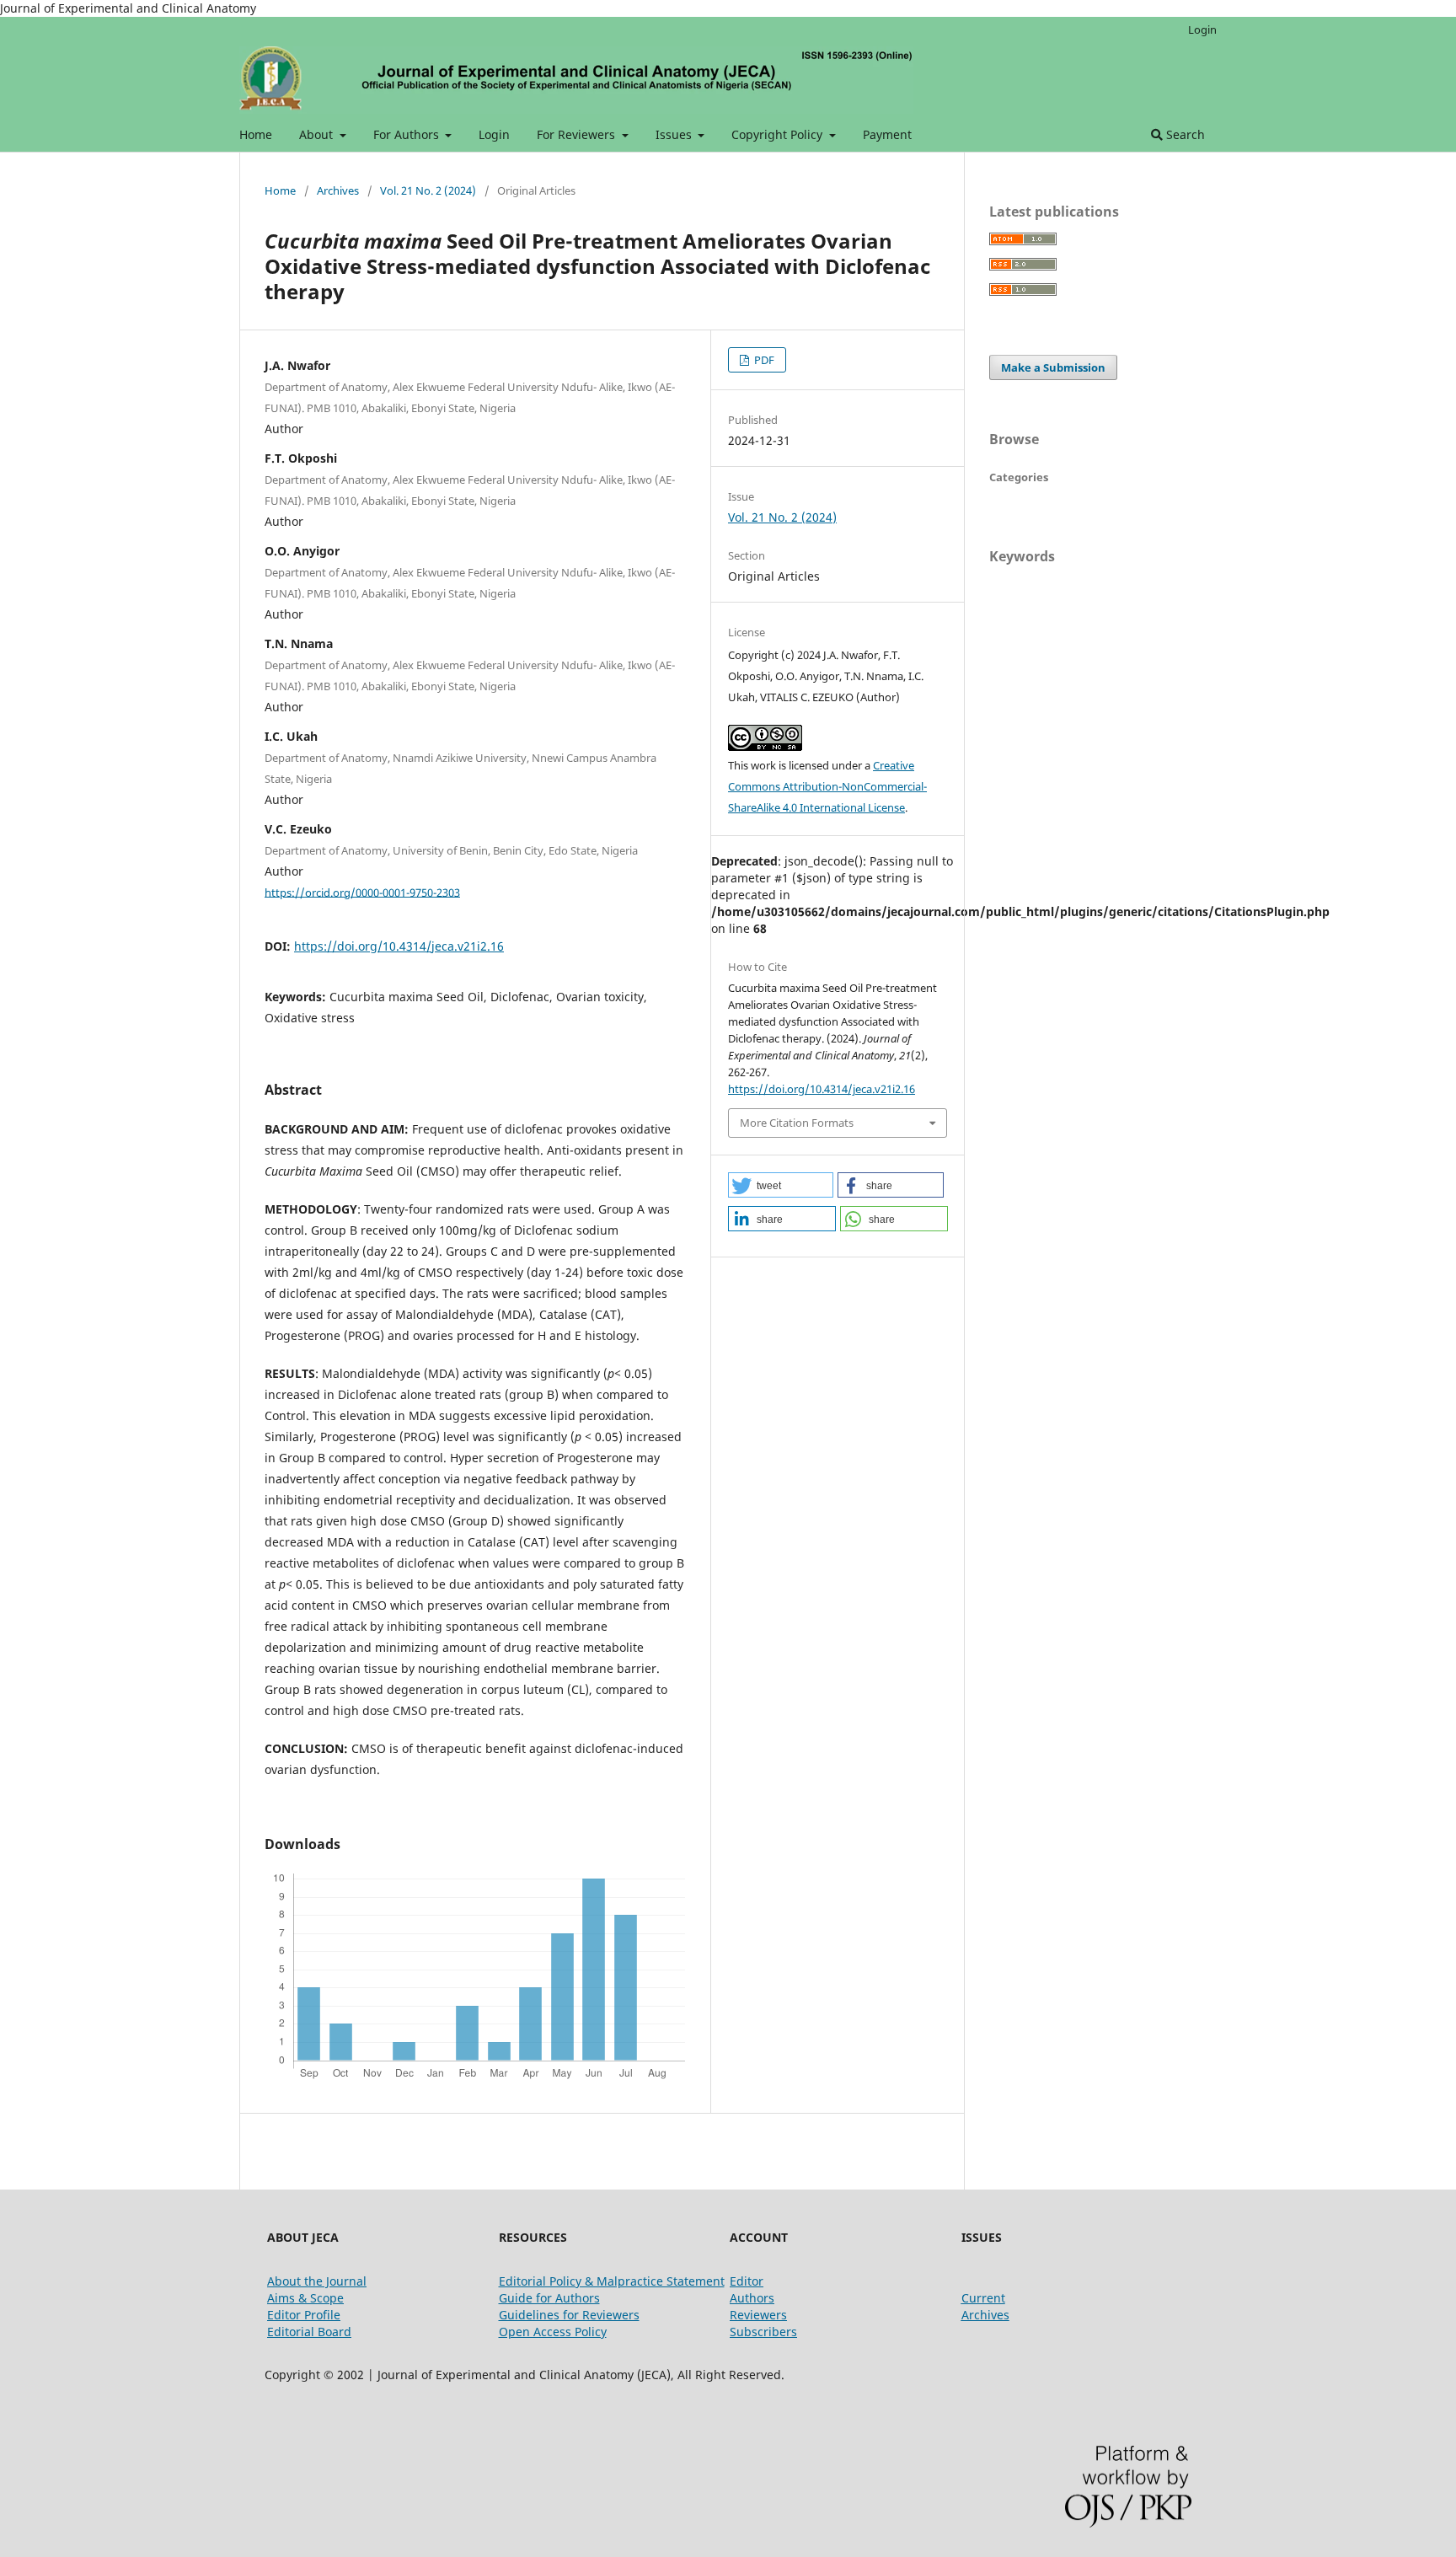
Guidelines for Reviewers (569, 2315)
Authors (752, 2298)
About (318, 134)
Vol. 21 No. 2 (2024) (428, 190)
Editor (747, 2281)
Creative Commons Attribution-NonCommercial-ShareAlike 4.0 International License (827, 786)
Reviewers (758, 2315)
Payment (887, 134)
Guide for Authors (549, 2298)
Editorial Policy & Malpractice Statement (612, 2281)
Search (1184, 134)
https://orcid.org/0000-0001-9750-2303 (362, 892)
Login (494, 134)
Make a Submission (1053, 367)
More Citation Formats (797, 1123)
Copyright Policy (779, 134)
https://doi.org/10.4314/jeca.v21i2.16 (399, 946)
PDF (763, 360)
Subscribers (763, 2332)
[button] (781, 1185)
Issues (675, 134)
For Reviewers (578, 134)
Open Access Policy (553, 2332)
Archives (338, 190)
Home (256, 134)
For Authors (408, 134)
